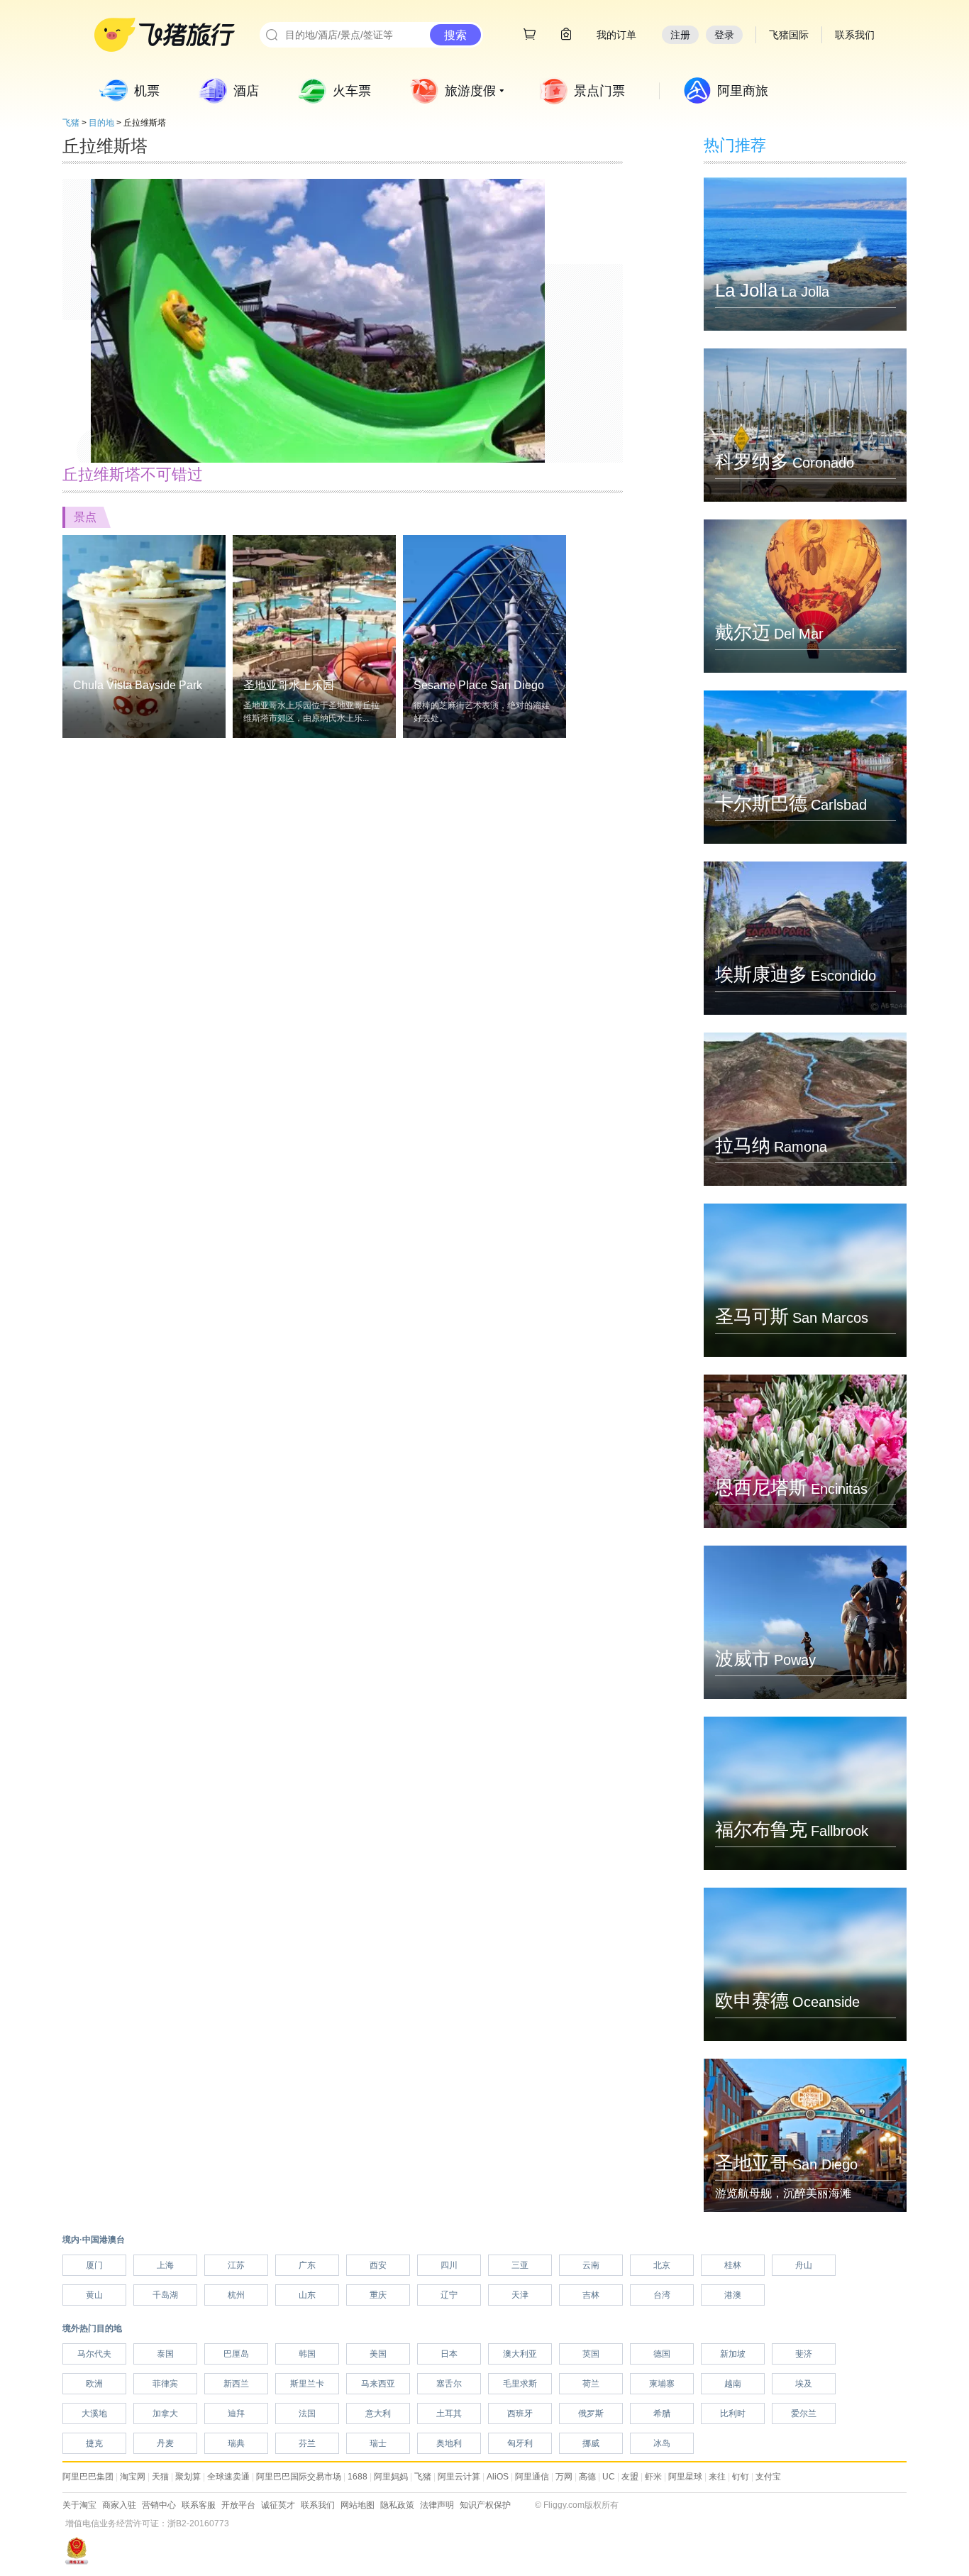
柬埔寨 (662, 2384)
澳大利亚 (520, 2354)
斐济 (804, 2354)
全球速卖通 (228, 2477)
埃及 (804, 2384)
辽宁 (449, 2295)
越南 (733, 2384)
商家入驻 (119, 2505)
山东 (307, 2295)
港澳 (733, 2295)
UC (609, 2477)
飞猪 (71, 123)
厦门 (94, 2265)
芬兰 (307, 2443)
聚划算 (188, 2477)
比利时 (733, 2413)
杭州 (236, 2295)
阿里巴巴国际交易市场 (299, 2477)
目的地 (101, 123)
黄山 (94, 2295)
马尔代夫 (94, 2354)
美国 (378, 2354)
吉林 (591, 2295)
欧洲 (94, 2384)
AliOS (498, 2477)
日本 (449, 2354)
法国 (307, 2413)
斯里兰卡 (307, 2384)
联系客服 (199, 2505)
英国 (591, 2354)
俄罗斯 (591, 2413)
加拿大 (165, 2413)
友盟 (630, 2477)
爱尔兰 (804, 2413)
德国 (662, 2354)
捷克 (94, 2443)
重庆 (378, 2295)
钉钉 (741, 2477)
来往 (717, 2477)
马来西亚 (378, 2384)
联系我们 (318, 2505)
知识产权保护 (485, 2505)
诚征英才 (278, 2505)
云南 (591, 2265)
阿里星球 (685, 2477)
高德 (587, 2477)
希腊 (662, 2413)
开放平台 (238, 2505)
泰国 (165, 2354)
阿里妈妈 (391, 2477)
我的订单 (616, 35)
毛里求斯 (520, 2384)
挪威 (591, 2443)
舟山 (804, 2265)
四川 (449, 2265)
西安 (378, 2265)
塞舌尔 (449, 2384)
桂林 (733, 2265)
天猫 (160, 2477)
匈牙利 (520, 2443)
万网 (564, 2477)
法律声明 (437, 2505)
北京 (662, 2265)
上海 (165, 2265)
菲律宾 (165, 2384)
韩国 (307, 2354)
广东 (307, 2265)
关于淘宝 (79, 2505)
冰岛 (662, 2443)
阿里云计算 (459, 2477)
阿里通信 (532, 2477)
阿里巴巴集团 (88, 2477)
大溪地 (94, 2413)
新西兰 (236, 2384)
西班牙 (520, 2413)
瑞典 (236, 2443)
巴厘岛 (236, 2354)
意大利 (378, 2413)
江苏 (236, 2265)
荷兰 (591, 2384)
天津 (520, 2295)
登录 (724, 35)
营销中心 (159, 2505)
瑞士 (378, 2443)
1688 (358, 2477)
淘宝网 (133, 2477)
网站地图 (358, 2505)
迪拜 (236, 2413)
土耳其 (449, 2413)
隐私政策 (397, 2505)
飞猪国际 (789, 35)
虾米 (653, 2477)
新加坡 (733, 2354)
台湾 (662, 2295)
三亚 (520, 2265)
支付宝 (768, 2477)
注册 (680, 35)
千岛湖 (165, 2295)
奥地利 (449, 2443)
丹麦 (165, 2443)
